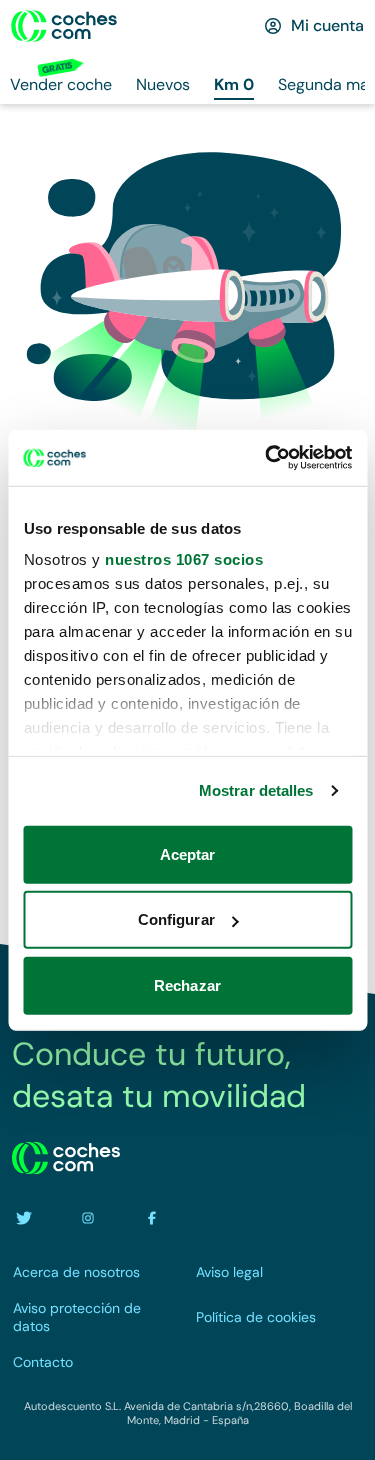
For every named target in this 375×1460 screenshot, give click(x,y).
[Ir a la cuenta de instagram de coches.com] (88, 1218)
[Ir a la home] (64, 26)
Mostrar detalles (256, 790)
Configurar (176, 919)
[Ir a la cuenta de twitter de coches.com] (24, 1218)
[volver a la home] (66, 1158)
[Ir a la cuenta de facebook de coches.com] (152, 1218)
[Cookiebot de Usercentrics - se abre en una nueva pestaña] (267, 458)
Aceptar (188, 853)
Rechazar (187, 984)
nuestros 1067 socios (184, 559)
